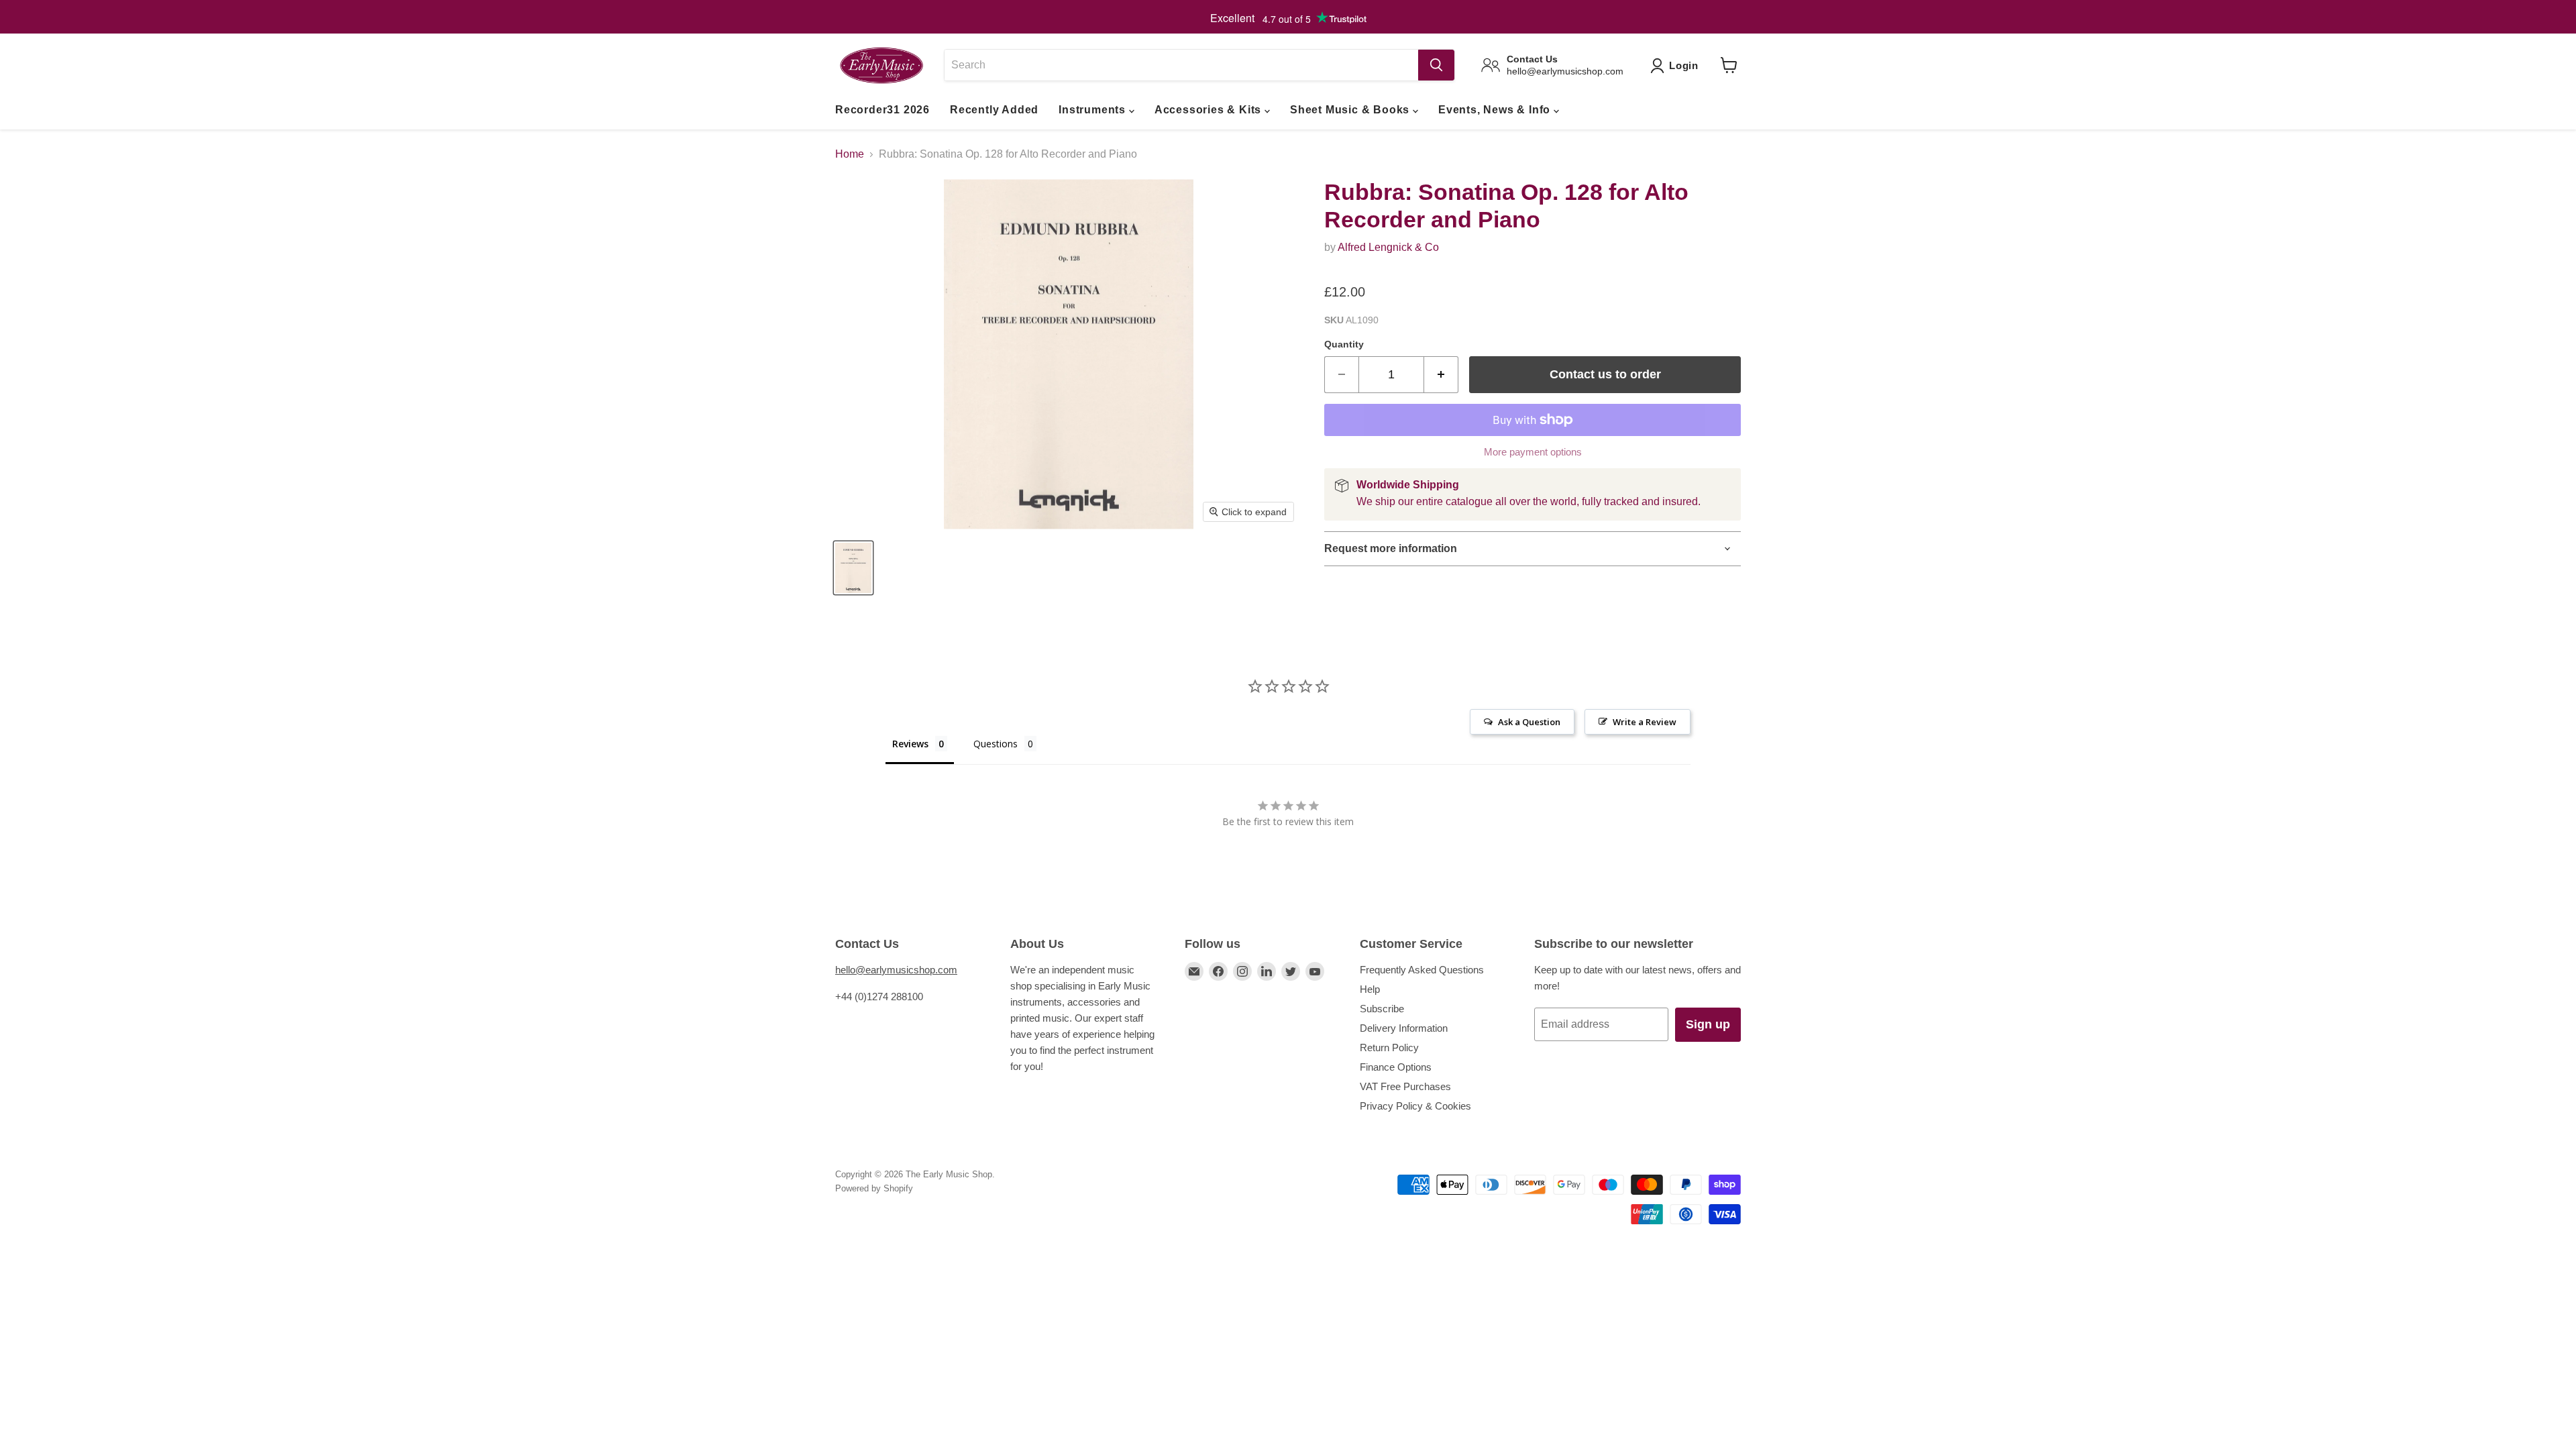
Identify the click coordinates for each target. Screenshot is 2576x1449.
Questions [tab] (996, 744)
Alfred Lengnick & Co (1388, 247)
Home (850, 154)
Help (1370, 989)
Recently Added (994, 110)
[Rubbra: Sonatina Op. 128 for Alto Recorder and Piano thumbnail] (853, 568)
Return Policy (1389, 1048)
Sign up (1708, 1024)
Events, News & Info (1496, 110)
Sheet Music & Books (1351, 110)
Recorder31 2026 (882, 110)
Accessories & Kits (1210, 110)
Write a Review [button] (1645, 722)
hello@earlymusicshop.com (896, 970)
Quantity (1344, 344)
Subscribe (1382, 1009)
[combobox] (1181, 65)
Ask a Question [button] (1529, 722)
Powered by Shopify (874, 1188)
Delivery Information (1404, 1028)
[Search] (1436, 65)
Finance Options (1396, 1067)
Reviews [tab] (910, 744)
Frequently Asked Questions (1422, 970)
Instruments (1094, 110)
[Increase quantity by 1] (1441, 375)
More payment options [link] (1533, 452)
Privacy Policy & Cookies (1415, 1106)
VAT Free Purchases (1405, 1086)
